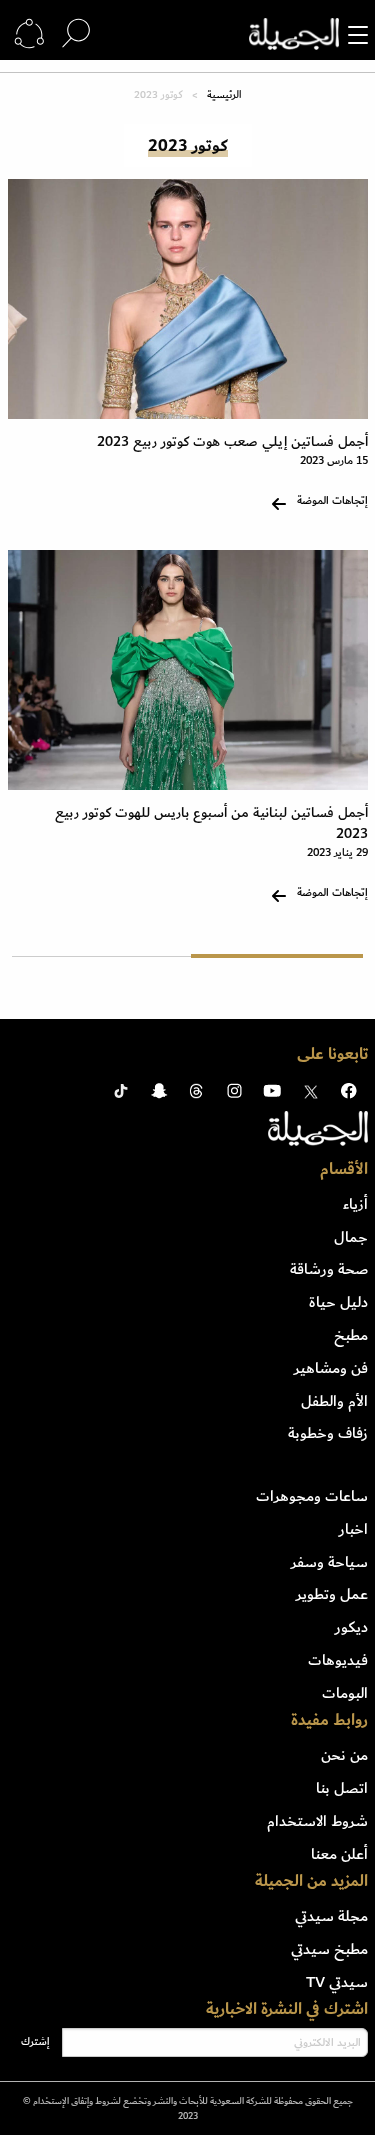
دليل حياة (338, 1302)
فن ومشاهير (331, 1368)
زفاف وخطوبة (328, 1433)
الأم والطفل (334, 1401)
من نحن (344, 1755)
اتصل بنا (342, 1788)
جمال (351, 1237)
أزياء (355, 1204)
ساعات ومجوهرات (312, 1496)
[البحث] (76, 34)
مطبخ (351, 1335)
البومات (345, 1693)
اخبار (353, 1529)
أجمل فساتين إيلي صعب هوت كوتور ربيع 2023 (232, 441)
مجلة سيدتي (331, 1916)
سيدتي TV (337, 1982)
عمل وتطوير (332, 1594)
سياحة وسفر (329, 1562)
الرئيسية (224, 95)
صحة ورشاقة (329, 1269)
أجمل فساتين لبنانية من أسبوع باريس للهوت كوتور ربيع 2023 (211, 823)
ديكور (351, 1627)
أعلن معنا (339, 1854)
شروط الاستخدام (317, 1821)
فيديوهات (338, 1660)
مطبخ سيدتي (329, 1949)
